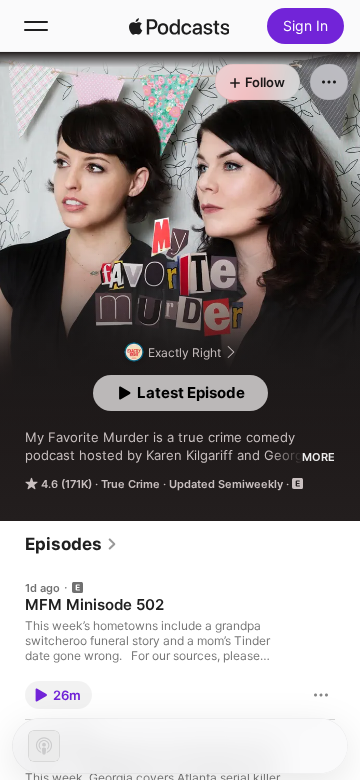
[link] (71, 544)
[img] (179, 26)
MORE (318, 457)
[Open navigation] (36, 26)
